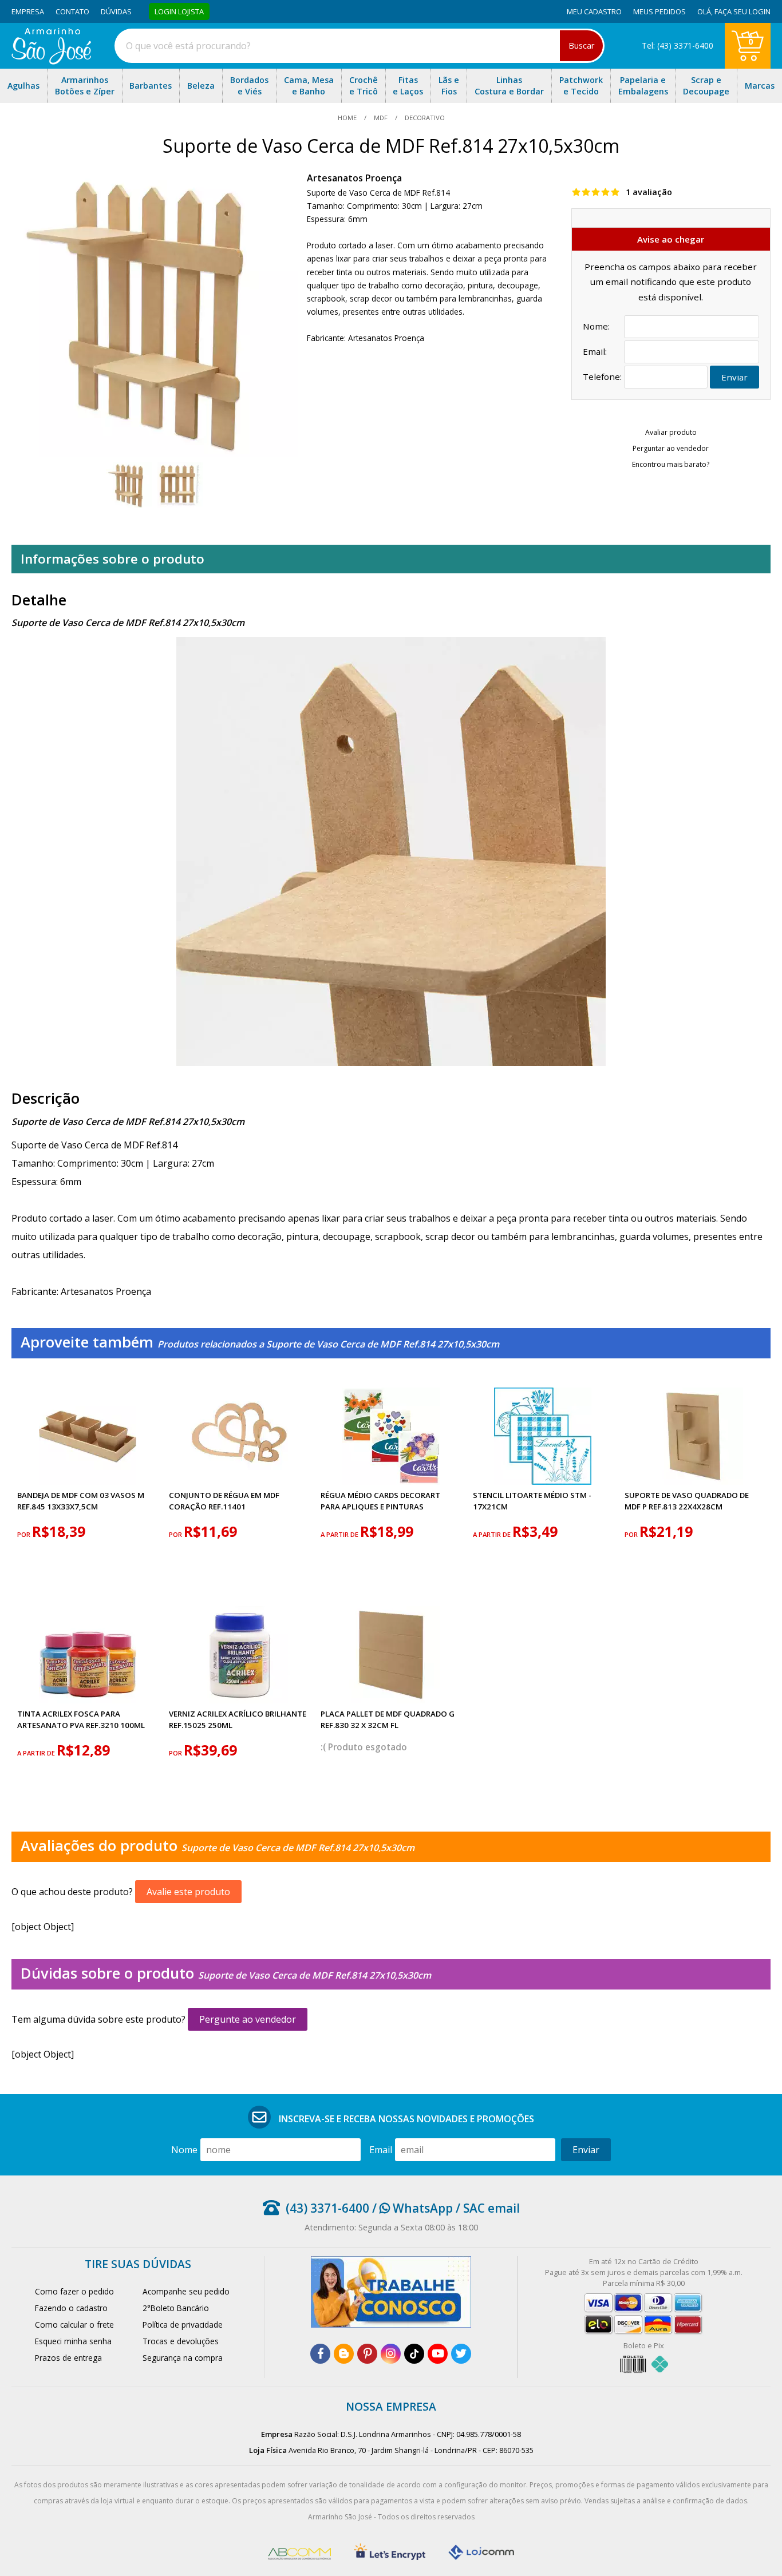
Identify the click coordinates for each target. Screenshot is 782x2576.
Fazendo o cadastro (71, 2308)
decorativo (424, 118)
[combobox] (360, 46)
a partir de (340, 1534)
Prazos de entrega (68, 2358)
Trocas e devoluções (181, 2341)
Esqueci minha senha (73, 2341)
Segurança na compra (183, 2358)
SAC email (491, 2208)
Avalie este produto (188, 1892)
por (25, 1534)
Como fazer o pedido (74, 2291)
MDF (381, 118)
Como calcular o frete (74, 2325)
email (381, 2150)
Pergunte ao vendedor (248, 2019)
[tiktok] (414, 2354)
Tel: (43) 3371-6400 (678, 45)
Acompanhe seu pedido (186, 2291)
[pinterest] (367, 2354)
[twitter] (461, 2354)
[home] (51, 61)
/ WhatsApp (411, 2208)
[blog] (344, 2354)
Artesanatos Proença (354, 178)
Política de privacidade (183, 2325)
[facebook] (320, 2354)
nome (184, 2150)
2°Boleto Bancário (176, 2308)
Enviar (734, 377)
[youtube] (438, 2354)
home (348, 118)
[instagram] (391, 2354)
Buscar (581, 45)
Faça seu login (742, 11)
